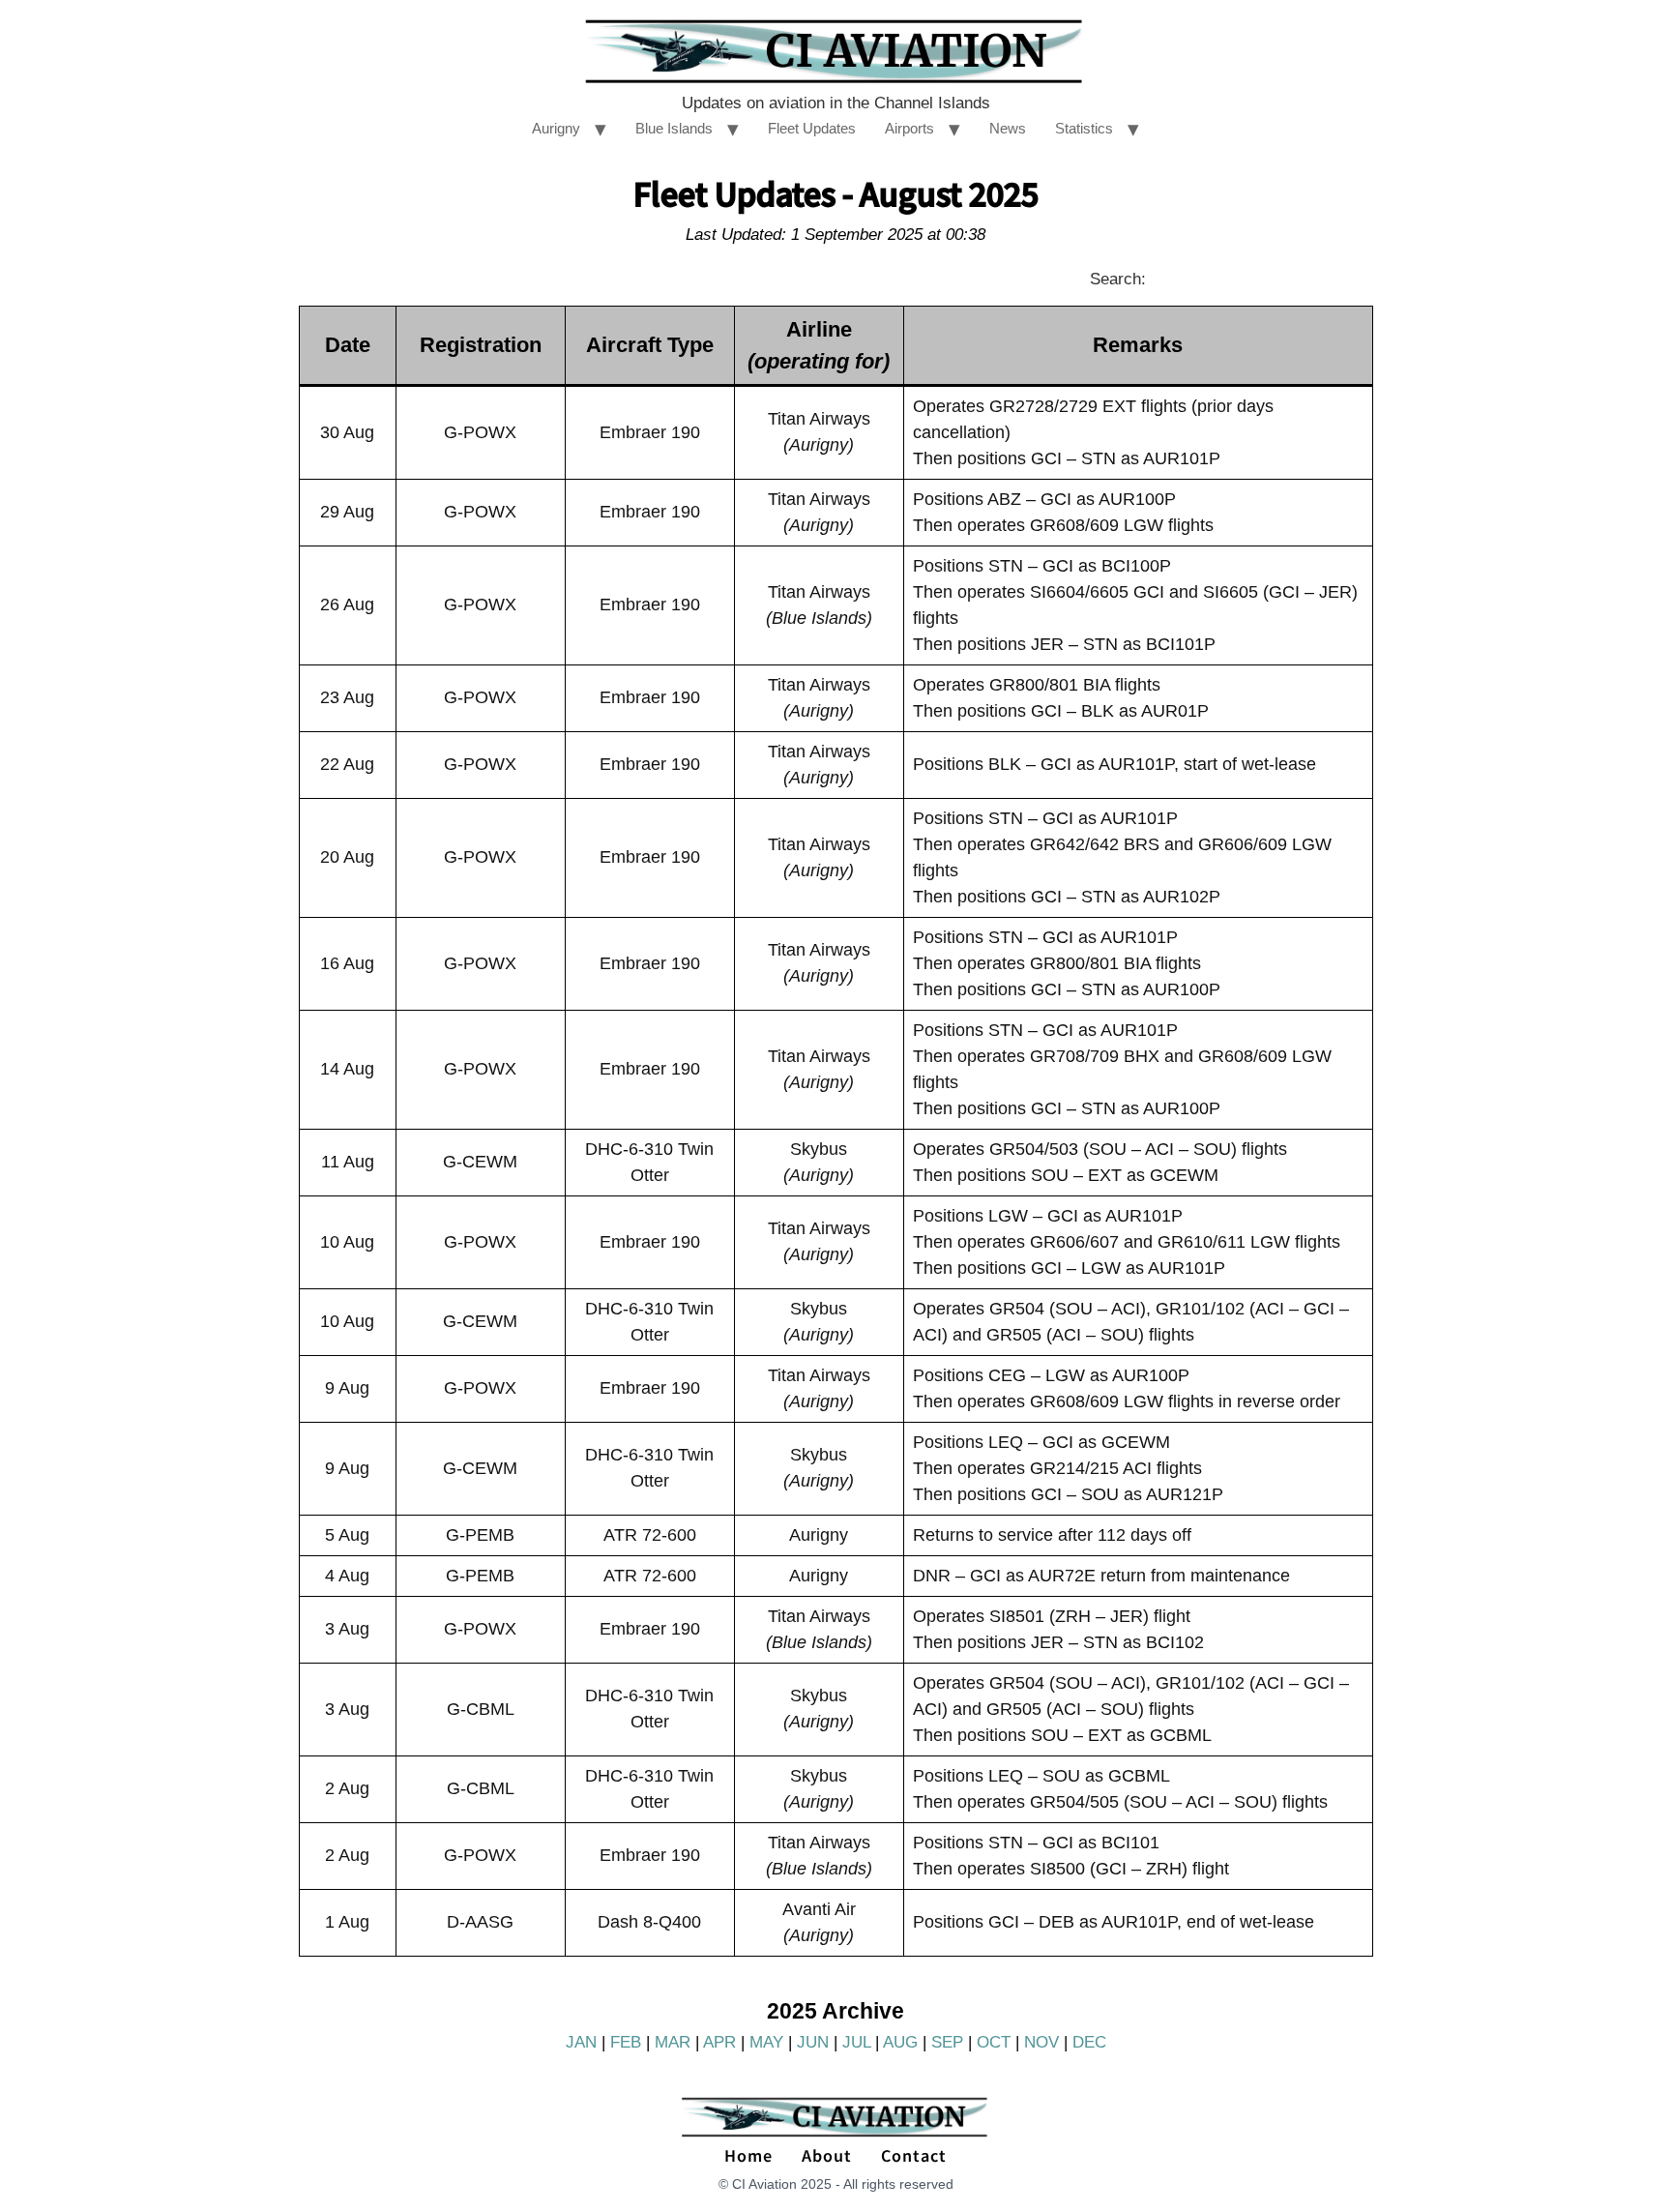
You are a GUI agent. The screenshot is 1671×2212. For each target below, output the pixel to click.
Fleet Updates (812, 128)
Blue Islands (674, 128)
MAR (673, 2042)
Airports (909, 128)
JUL (856, 2042)
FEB (626, 2042)
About (827, 2155)
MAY (766, 2042)
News (1008, 128)
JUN (813, 2042)
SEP (947, 2042)
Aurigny (556, 128)
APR (719, 2042)
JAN (581, 2042)
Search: (1118, 279)
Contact (914, 2155)
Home (748, 2155)
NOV (1041, 2042)
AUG (900, 2042)
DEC (1089, 2042)
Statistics (1084, 128)
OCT (994, 2042)
